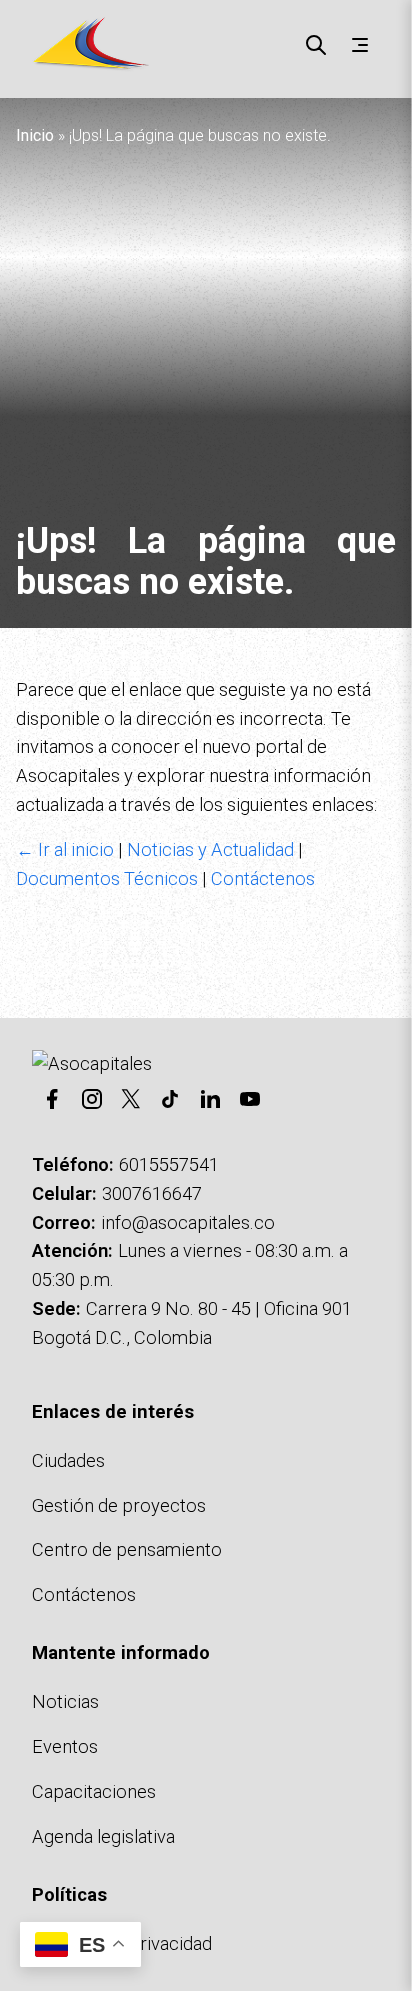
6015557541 (169, 1164)
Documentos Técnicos (107, 878)
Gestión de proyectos (119, 1505)
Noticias (65, 1701)
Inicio (35, 135)
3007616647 (152, 1193)
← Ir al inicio (65, 849)
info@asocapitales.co (188, 1222)
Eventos (65, 1746)
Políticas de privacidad (122, 1943)
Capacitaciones (94, 1791)
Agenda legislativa (103, 1836)
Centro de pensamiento (127, 1549)
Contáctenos (263, 878)
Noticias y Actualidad (210, 849)
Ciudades (68, 1460)
